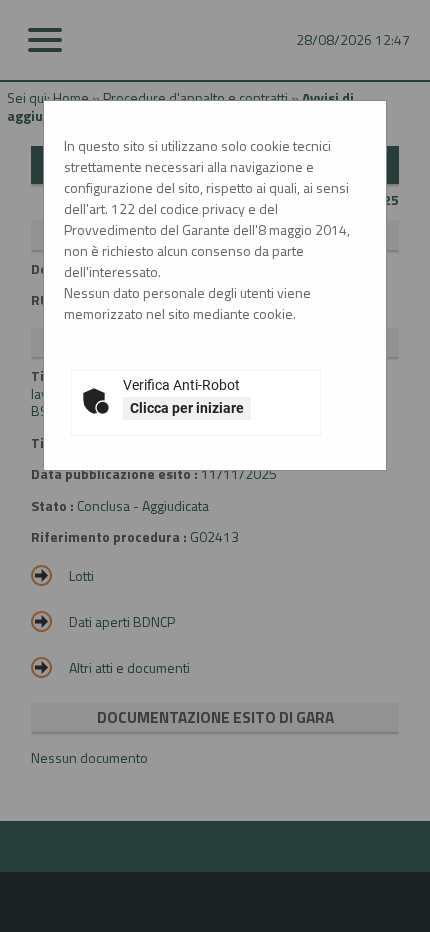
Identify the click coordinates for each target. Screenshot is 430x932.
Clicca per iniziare (187, 408)
